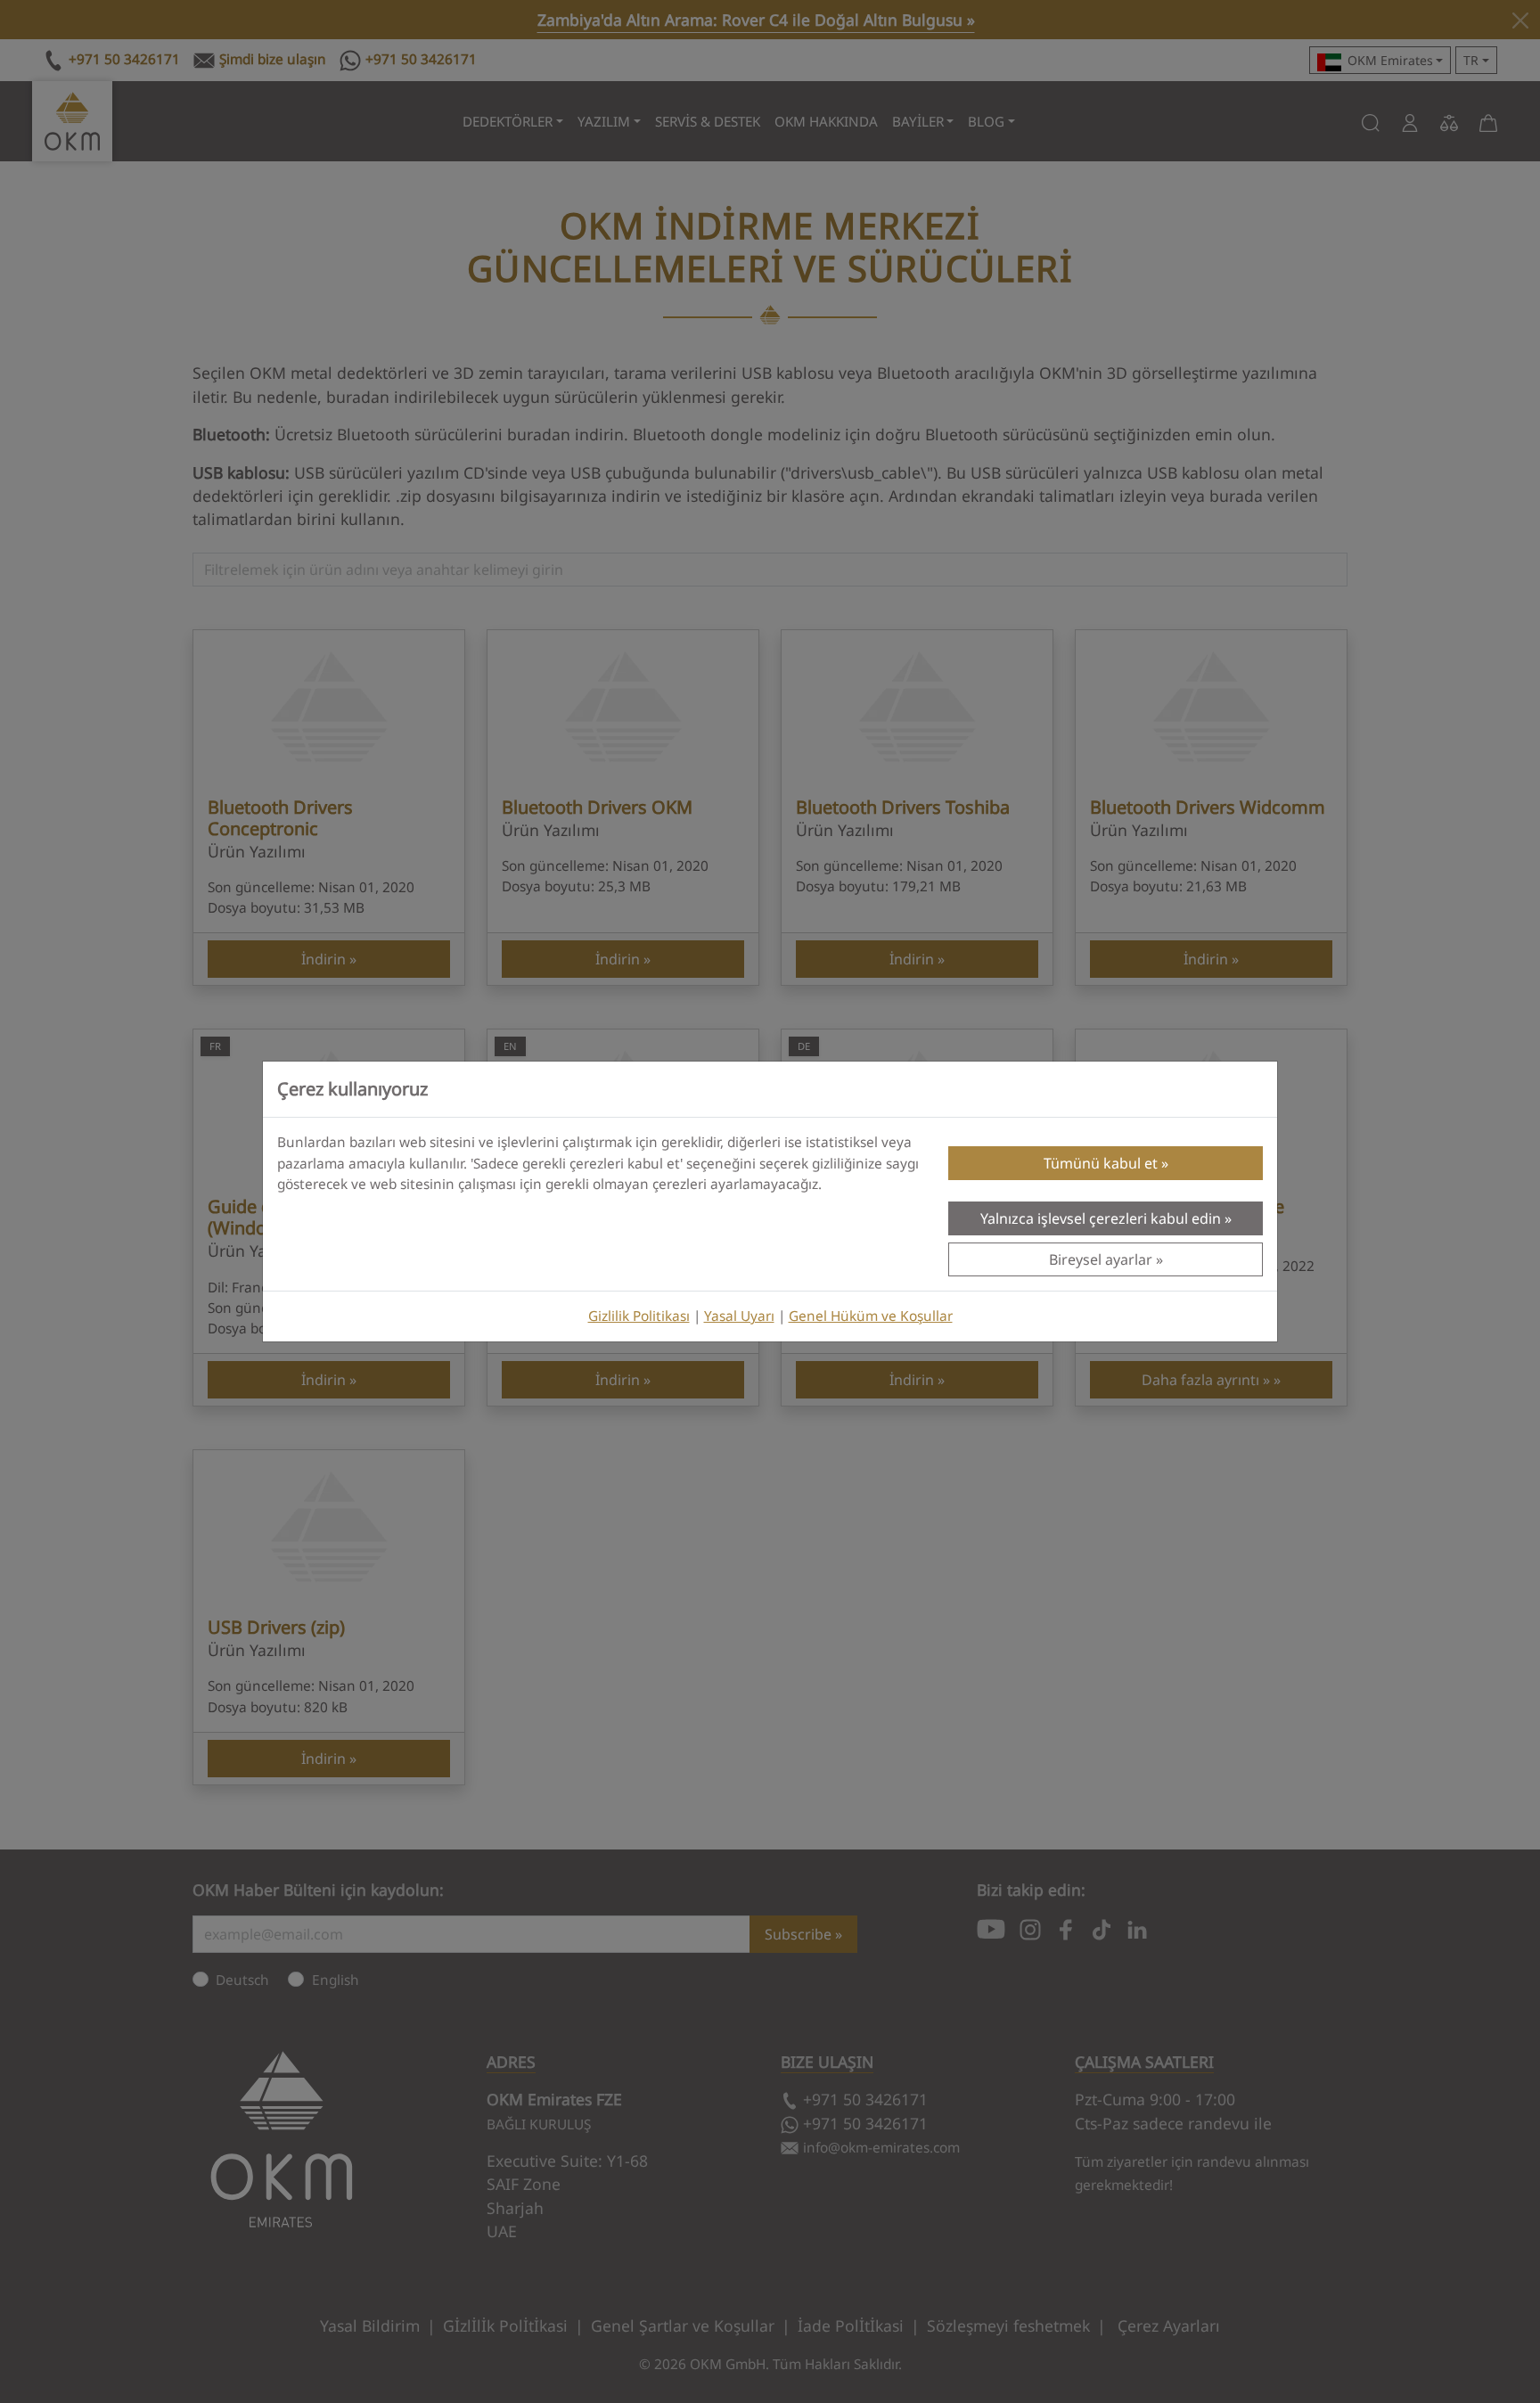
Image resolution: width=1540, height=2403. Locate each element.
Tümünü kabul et (1101, 1163)
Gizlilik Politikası (639, 1316)
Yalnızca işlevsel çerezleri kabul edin (1101, 1218)
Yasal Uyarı (739, 1316)
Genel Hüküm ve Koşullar (871, 1316)
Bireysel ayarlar (1101, 1259)
